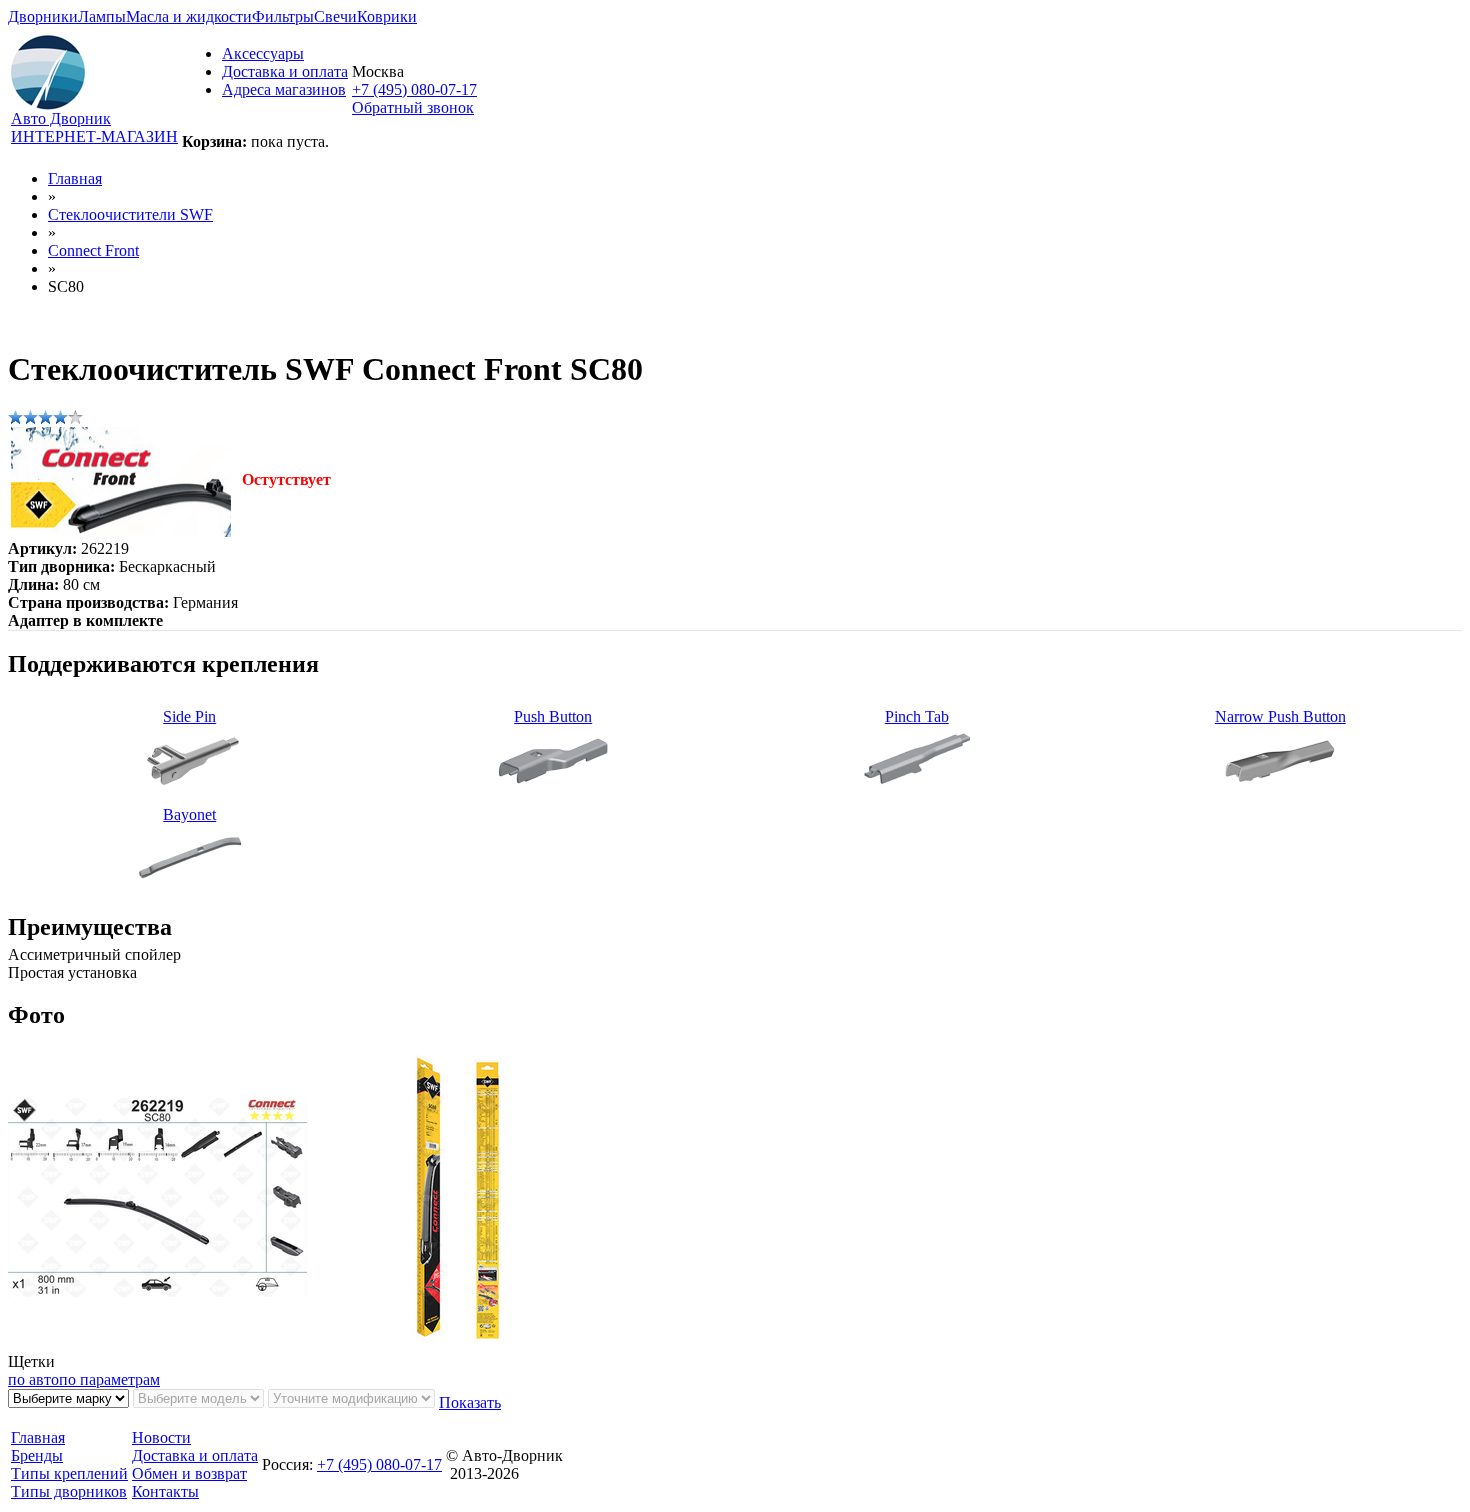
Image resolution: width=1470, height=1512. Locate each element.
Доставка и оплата (285, 71)
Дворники (43, 16)
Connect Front (93, 250)
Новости (161, 1437)
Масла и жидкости (189, 16)
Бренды (37, 1455)
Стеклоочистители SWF (130, 214)
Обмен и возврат (189, 1473)
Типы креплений (69, 1473)
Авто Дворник (61, 118)
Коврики (387, 16)
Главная (75, 178)
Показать (470, 1402)
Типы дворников (69, 1491)
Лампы (102, 16)
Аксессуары (263, 53)
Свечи (335, 16)
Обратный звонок (413, 107)
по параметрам (109, 1379)
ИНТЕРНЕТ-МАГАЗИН (94, 136)
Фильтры (283, 16)
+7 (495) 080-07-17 (414, 89)
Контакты (165, 1491)
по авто (33, 1379)
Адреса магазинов (284, 89)
